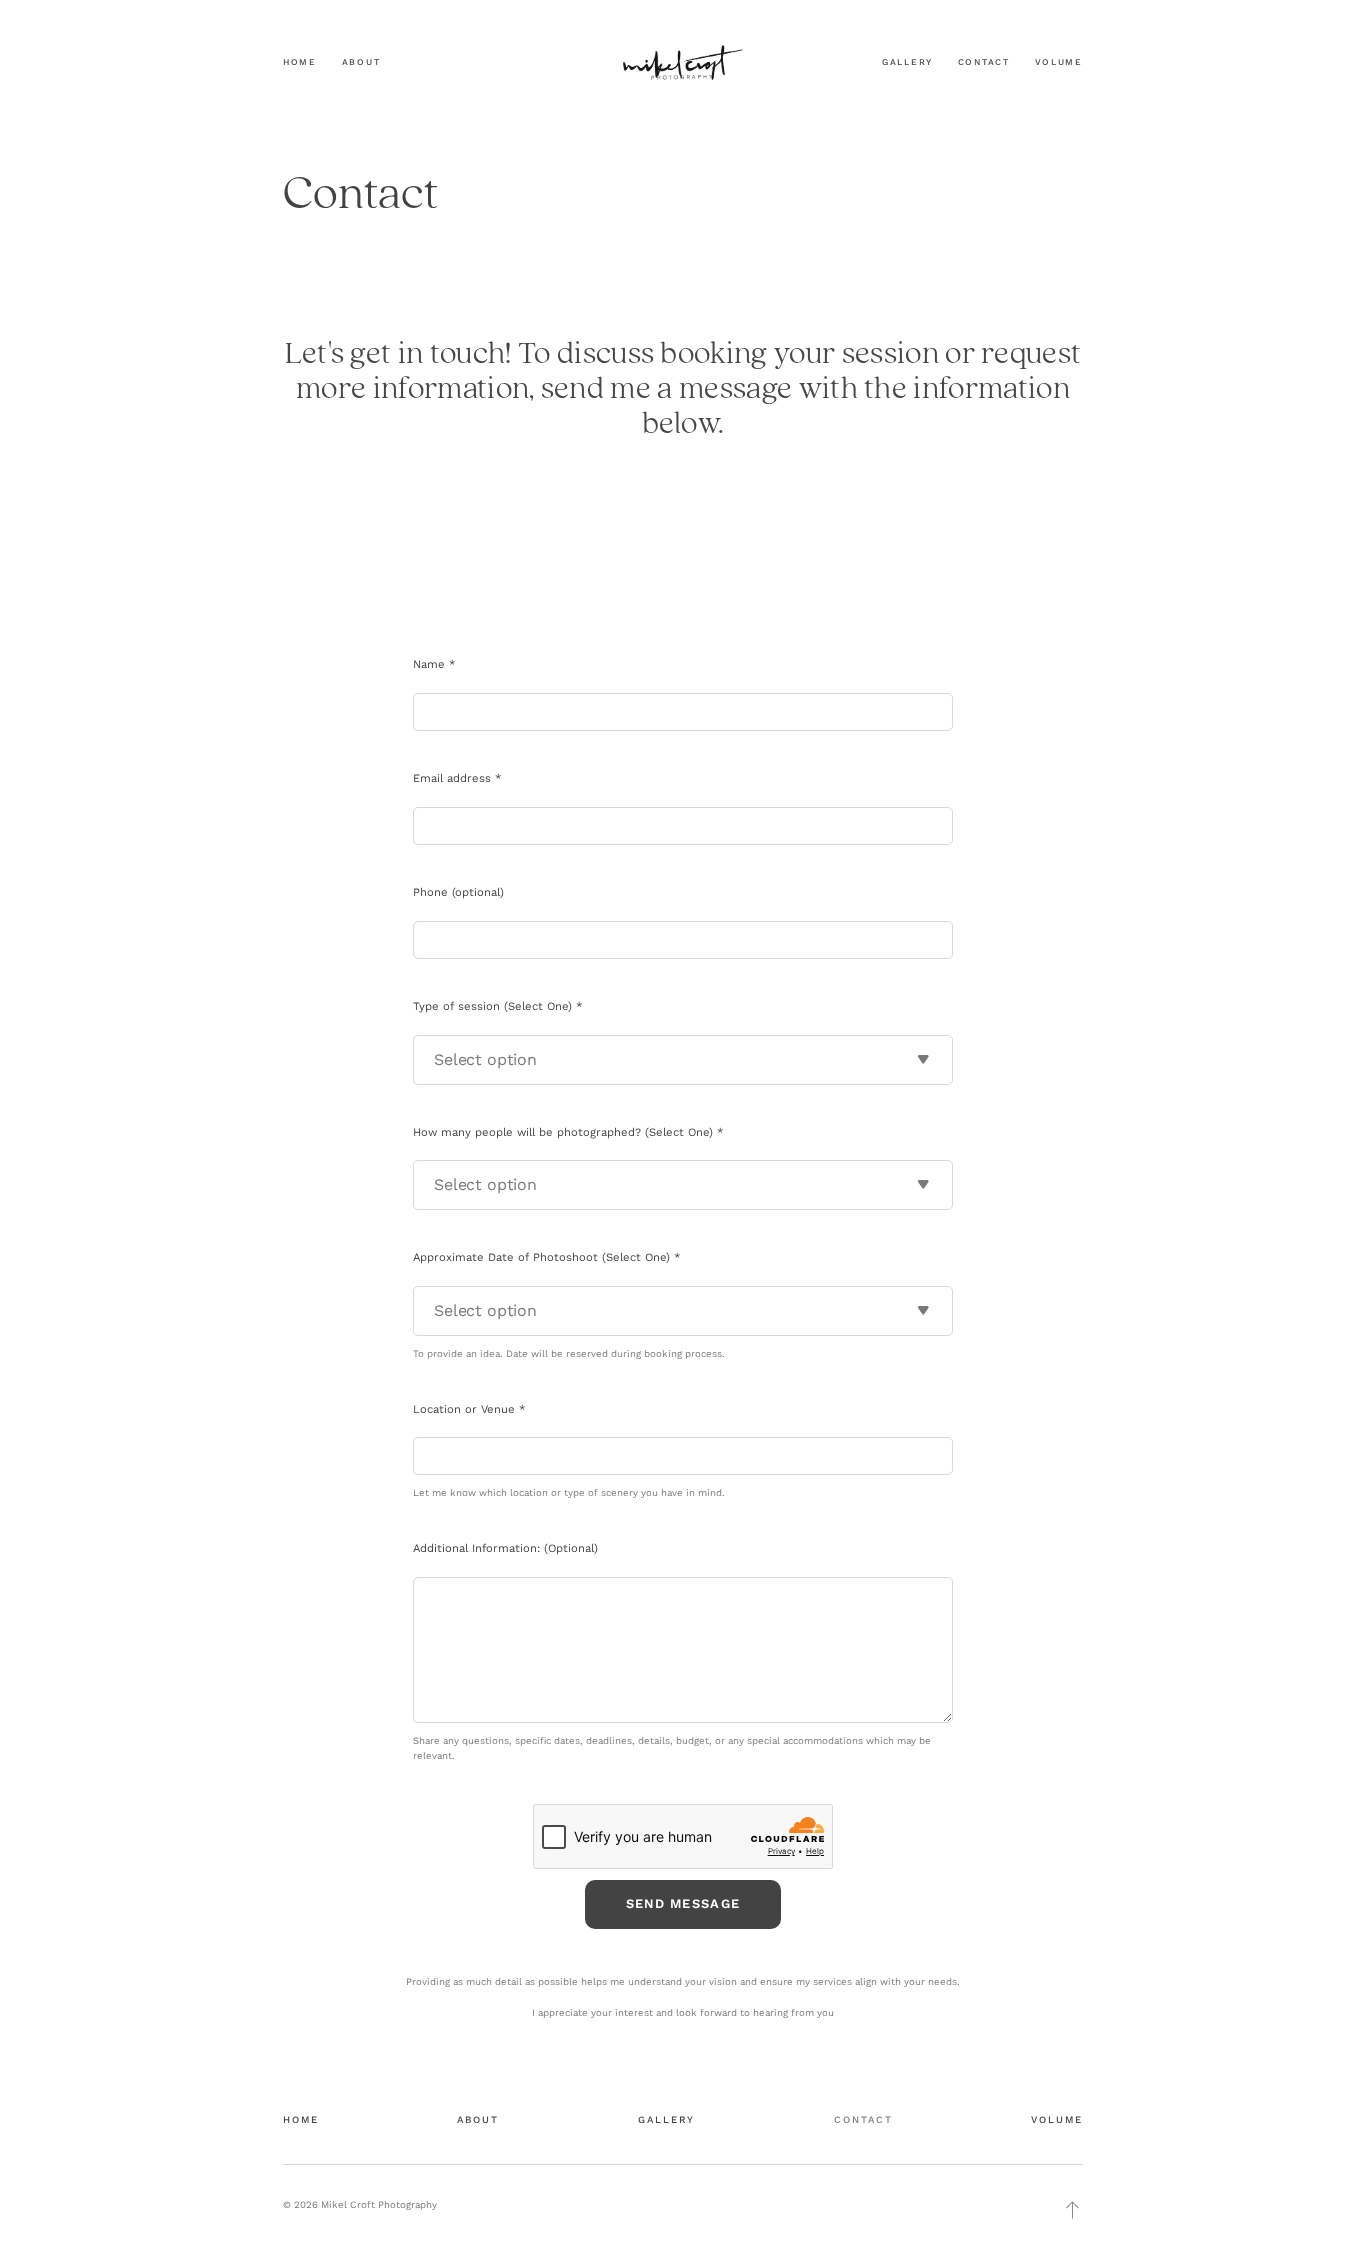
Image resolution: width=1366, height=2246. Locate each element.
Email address (457, 778)
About (361, 62)
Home (300, 62)
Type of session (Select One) (497, 1006)
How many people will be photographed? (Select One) (568, 1132)
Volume (1059, 62)
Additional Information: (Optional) (505, 1548)
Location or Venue (469, 1409)
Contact (984, 62)
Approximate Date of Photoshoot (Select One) (546, 1257)
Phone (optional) (458, 892)
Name (434, 664)
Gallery (907, 62)
